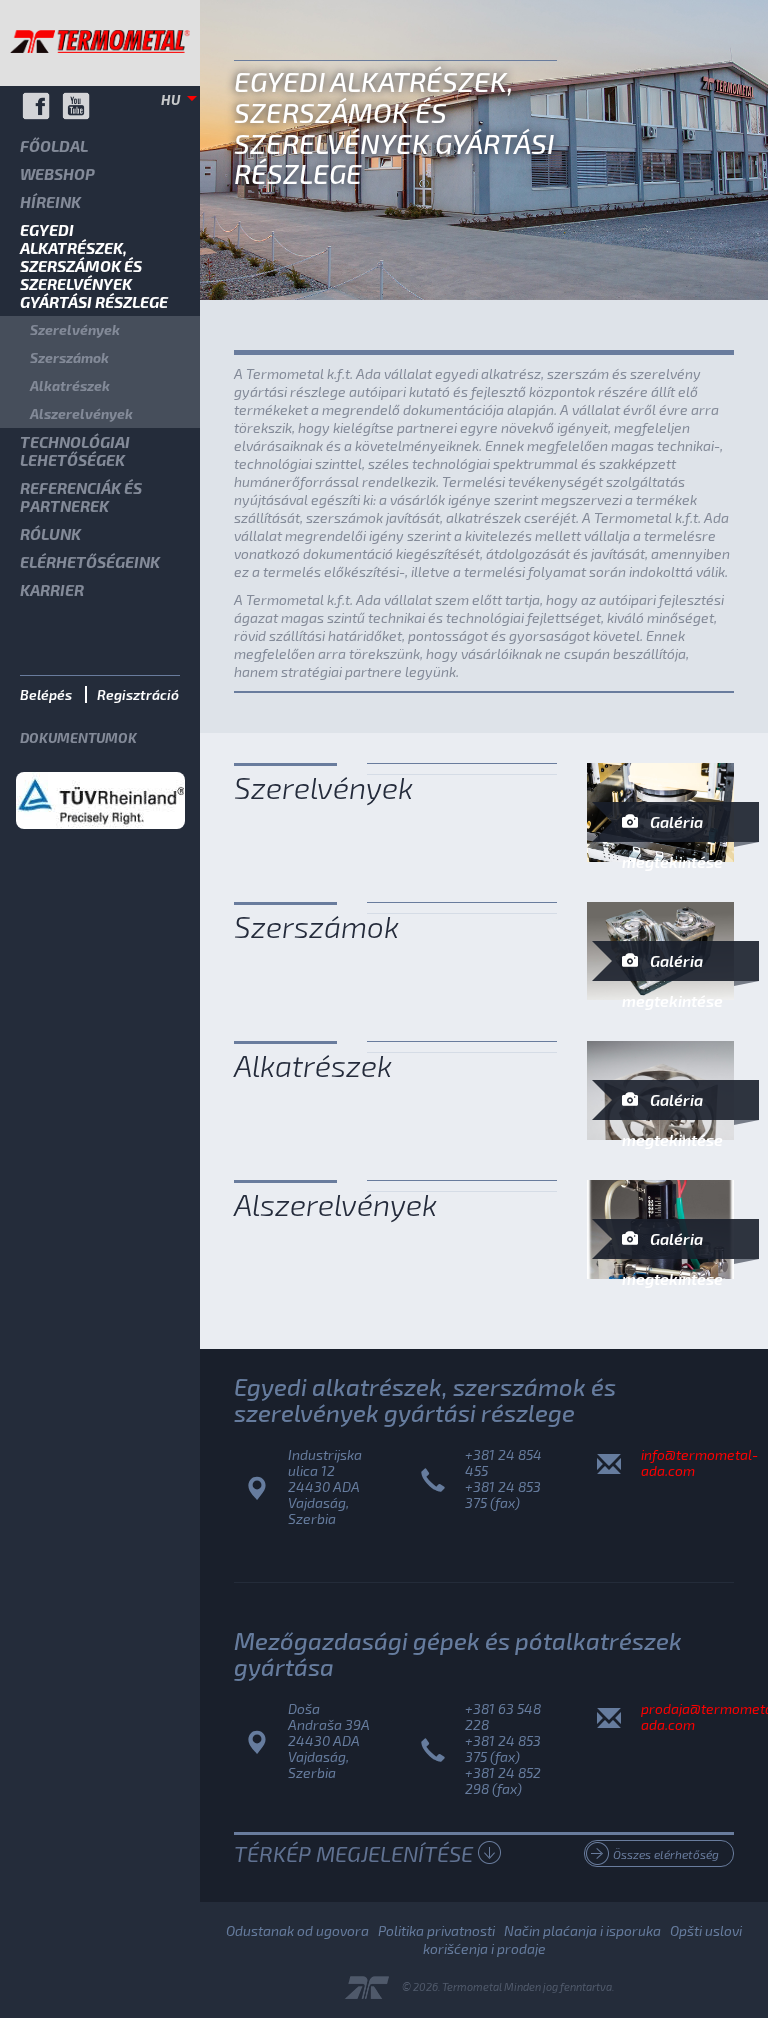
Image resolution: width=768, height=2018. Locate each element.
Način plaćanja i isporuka (582, 1930)
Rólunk (50, 533)
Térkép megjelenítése (353, 1853)
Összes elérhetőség (666, 1854)
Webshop (57, 173)
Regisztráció (138, 694)
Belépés (46, 694)
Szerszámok (69, 357)
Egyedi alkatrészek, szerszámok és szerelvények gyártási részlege (94, 265)
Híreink (50, 201)
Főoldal (54, 145)
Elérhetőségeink (90, 561)
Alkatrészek (70, 385)
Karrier (52, 589)
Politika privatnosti (436, 1930)
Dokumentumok (78, 737)
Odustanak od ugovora (297, 1930)
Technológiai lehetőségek (75, 450)
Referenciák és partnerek (81, 496)
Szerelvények (75, 329)
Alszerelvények (81, 413)
